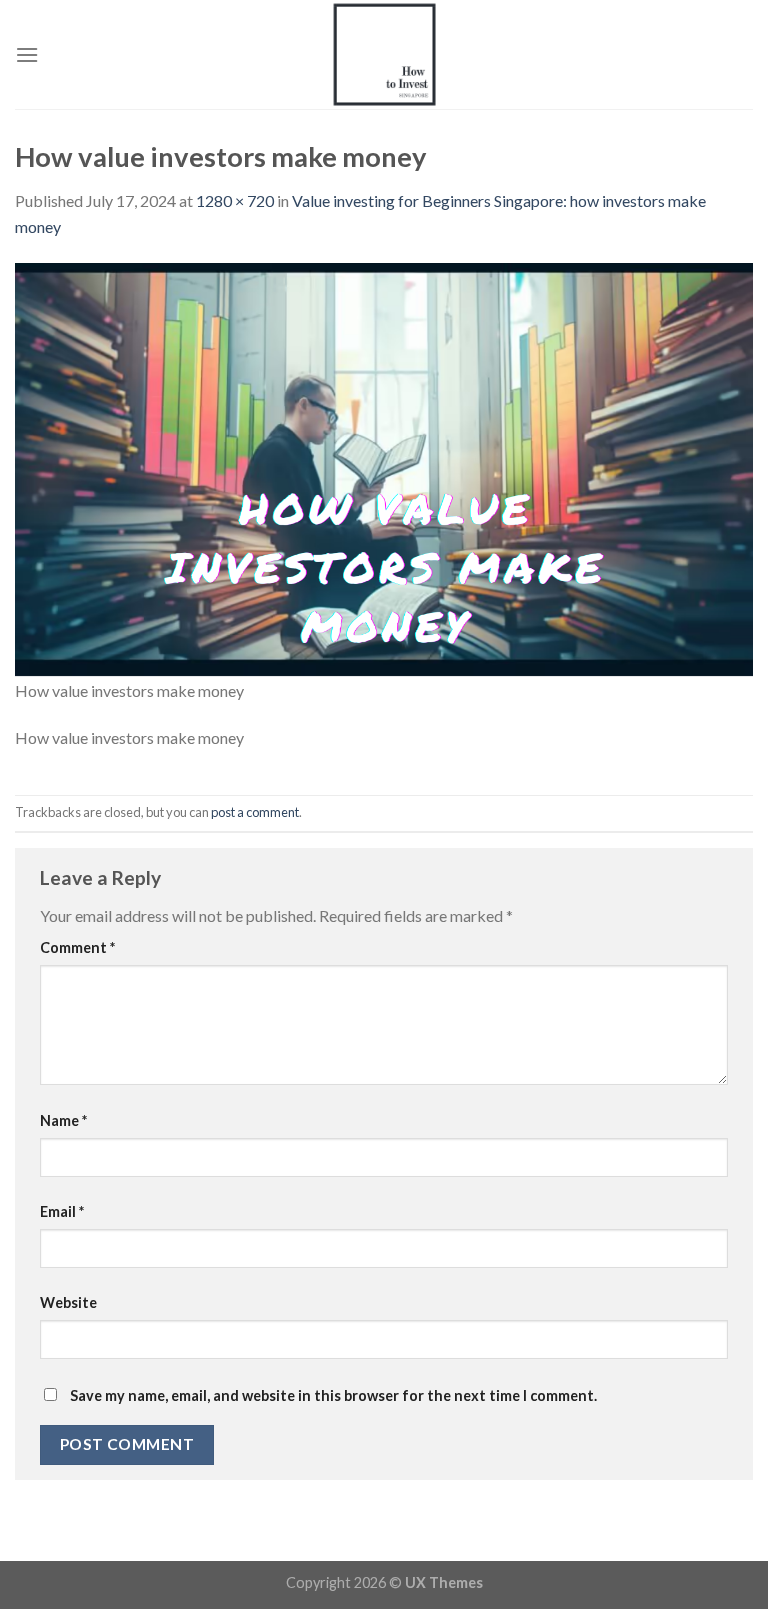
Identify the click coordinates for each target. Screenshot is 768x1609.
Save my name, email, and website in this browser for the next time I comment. (333, 1395)
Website (68, 1302)
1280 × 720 (235, 200)
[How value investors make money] (384, 468)
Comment (77, 947)
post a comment (255, 812)
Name (63, 1120)
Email (62, 1211)
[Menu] (27, 54)
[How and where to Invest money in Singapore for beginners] (384, 54)
